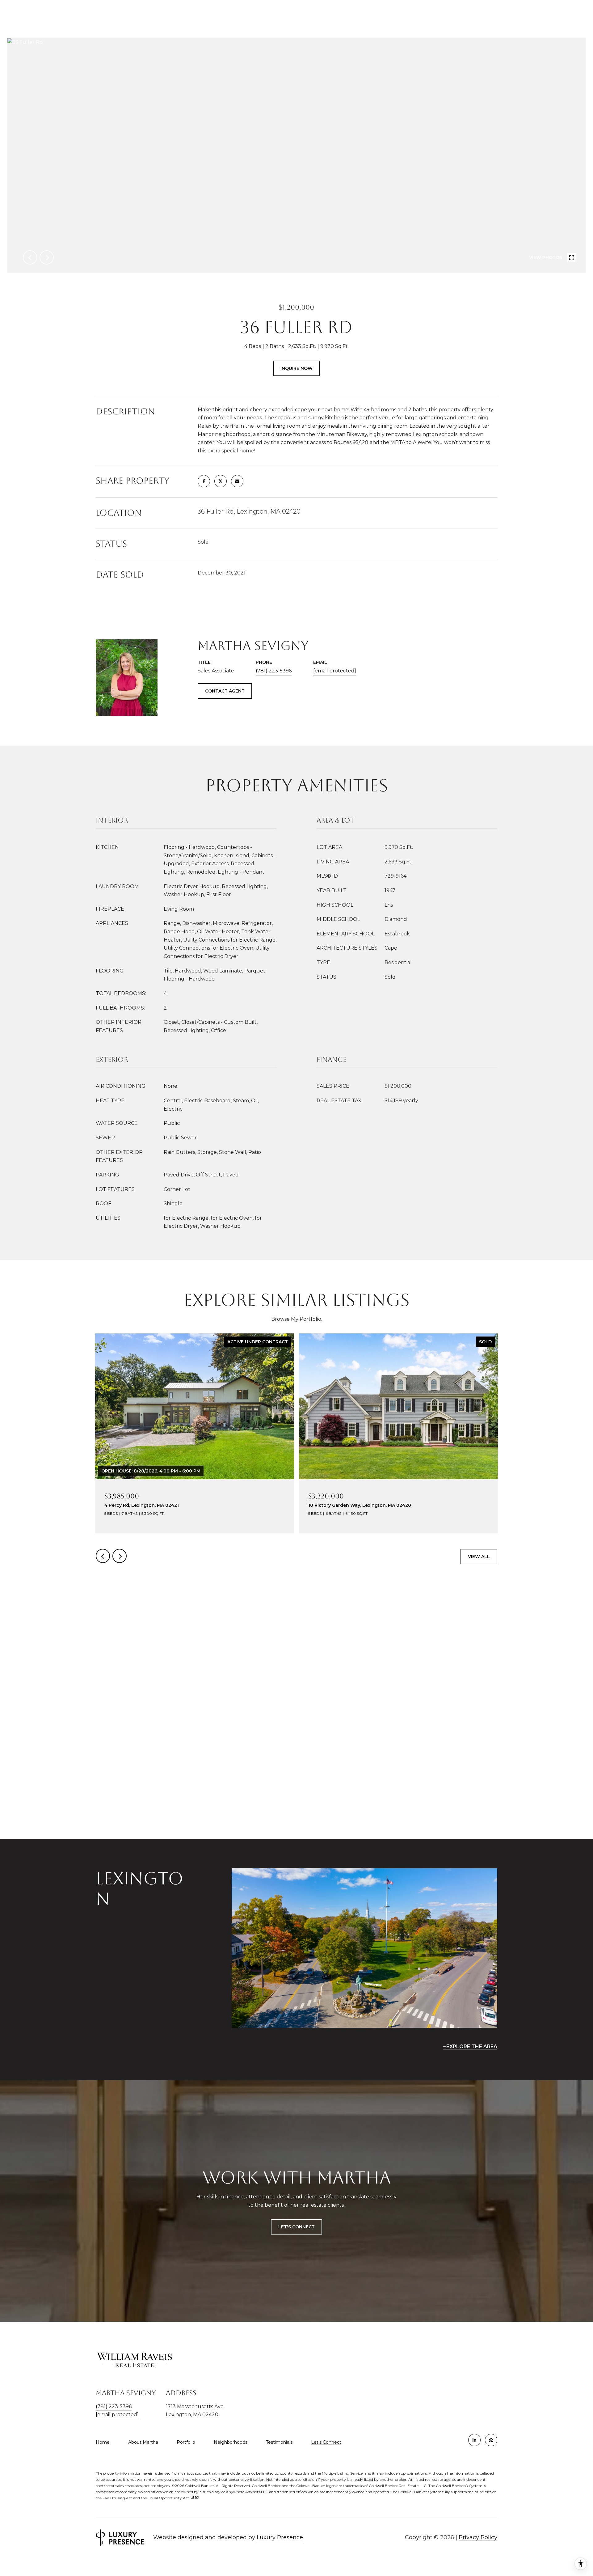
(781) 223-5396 (274, 671)
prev (30, 257)
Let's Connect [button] (296, 2227)
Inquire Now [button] (296, 368)
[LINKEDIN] (474, 2440)
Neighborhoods (231, 2442)
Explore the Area (472, 2046)
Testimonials (279, 2442)
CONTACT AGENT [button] (225, 691)
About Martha (143, 2442)
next (47, 257)
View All (479, 1557)
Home (103, 2442)
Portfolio (186, 2442)
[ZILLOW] (491, 2440)
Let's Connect (326, 2442)
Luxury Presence (280, 2537)
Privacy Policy (478, 2537)
